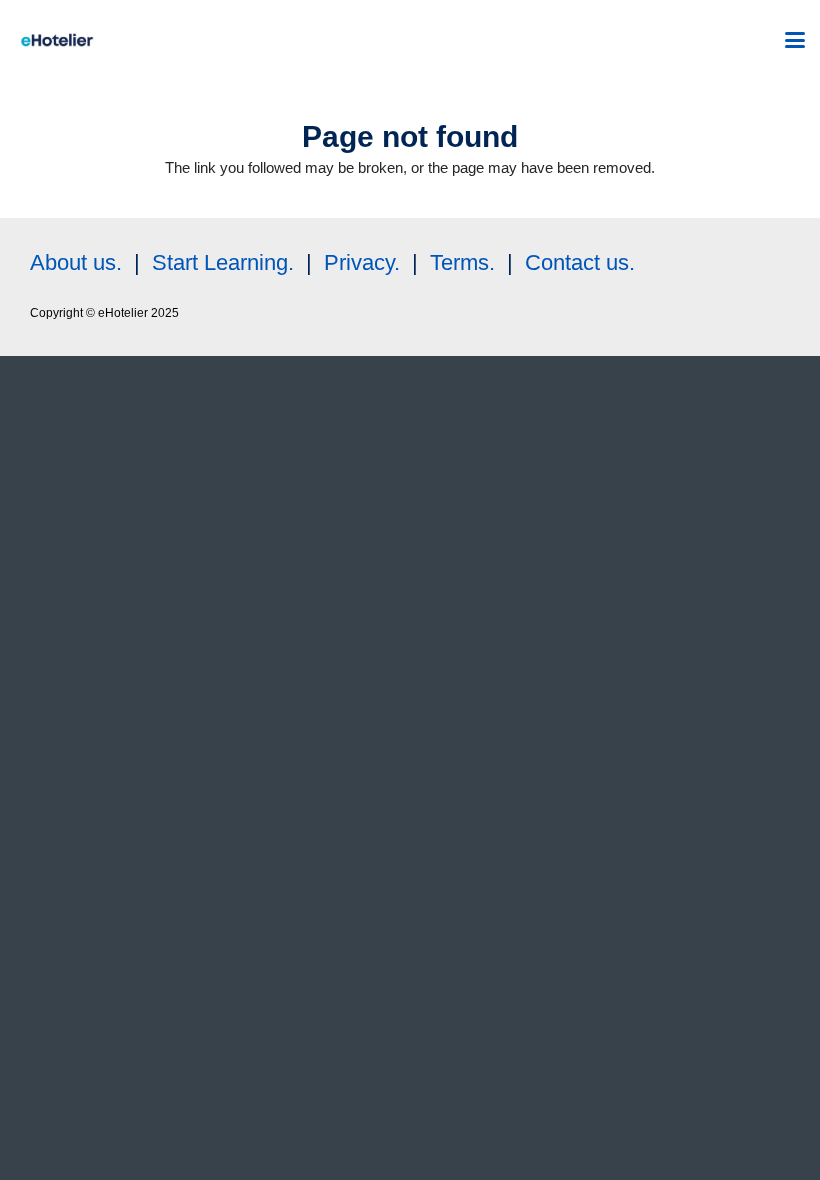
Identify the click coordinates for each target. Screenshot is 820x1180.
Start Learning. (220, 262)
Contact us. (580, 262)
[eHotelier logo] (57, 40)
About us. (76, 262)
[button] (795, 40)
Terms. (462, 262)
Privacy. (362, 262)
